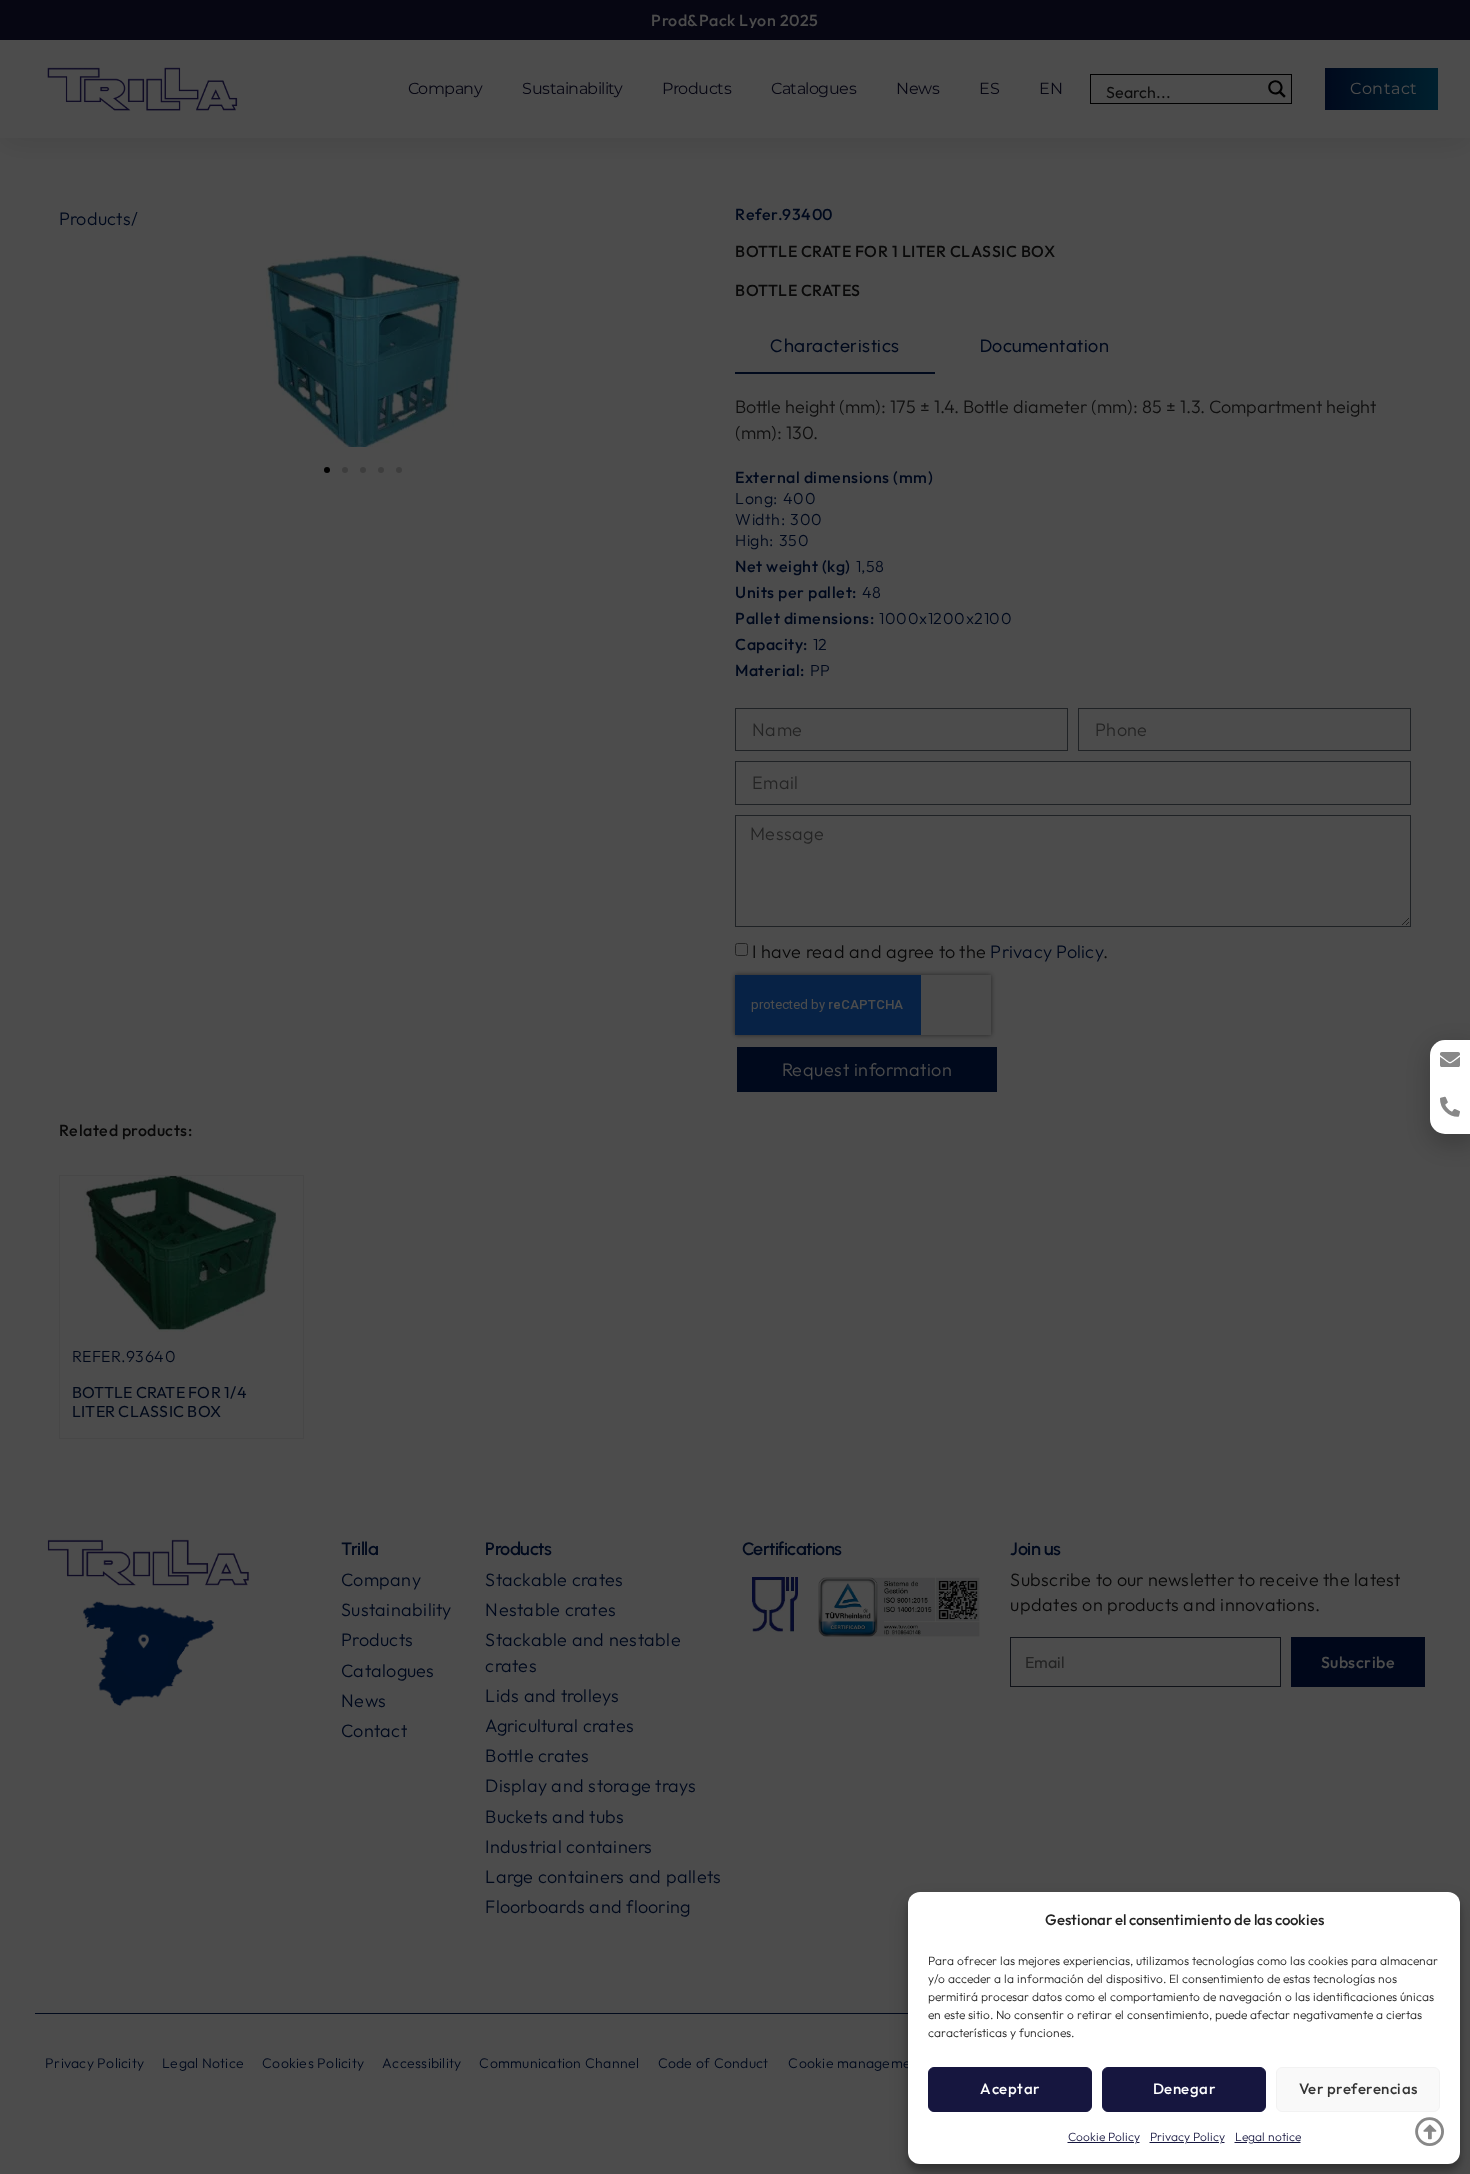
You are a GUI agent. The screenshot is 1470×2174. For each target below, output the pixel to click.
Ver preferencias (1358, 2088)
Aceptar (1010, 2088)
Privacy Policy (1187, 2136)
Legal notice (1268, 2136)
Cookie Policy (1104, 2136)
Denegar (1184, 2088)
